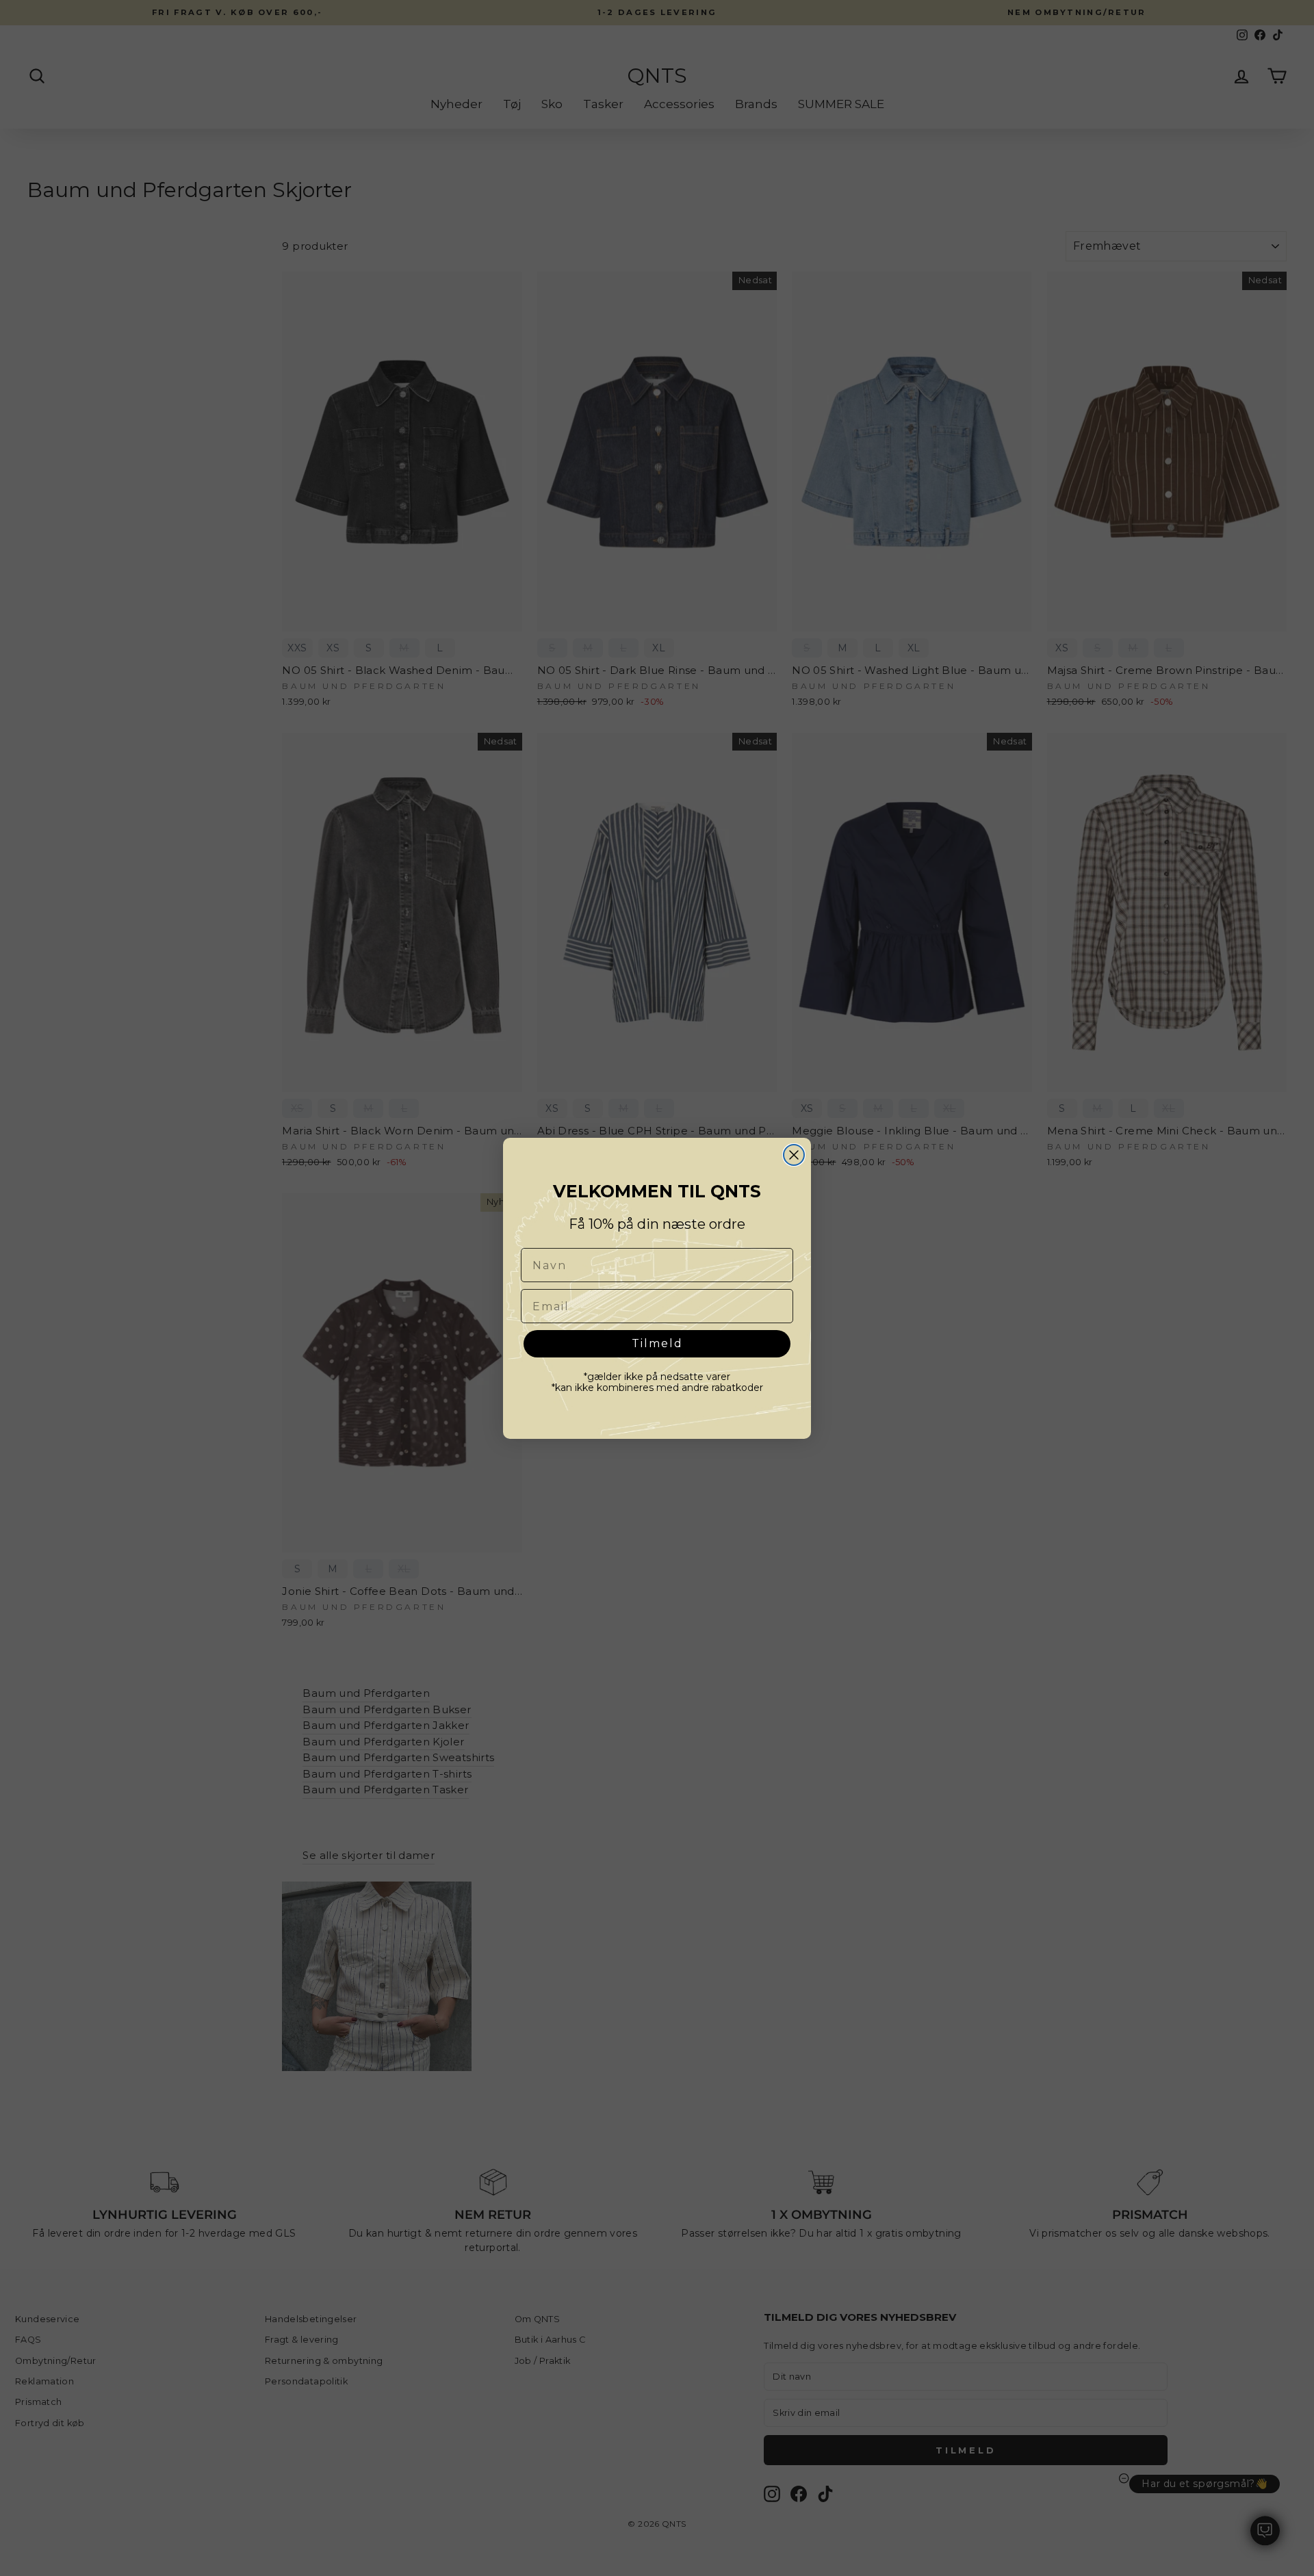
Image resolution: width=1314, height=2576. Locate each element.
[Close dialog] (794, 1155)
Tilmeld (657, 1343)
